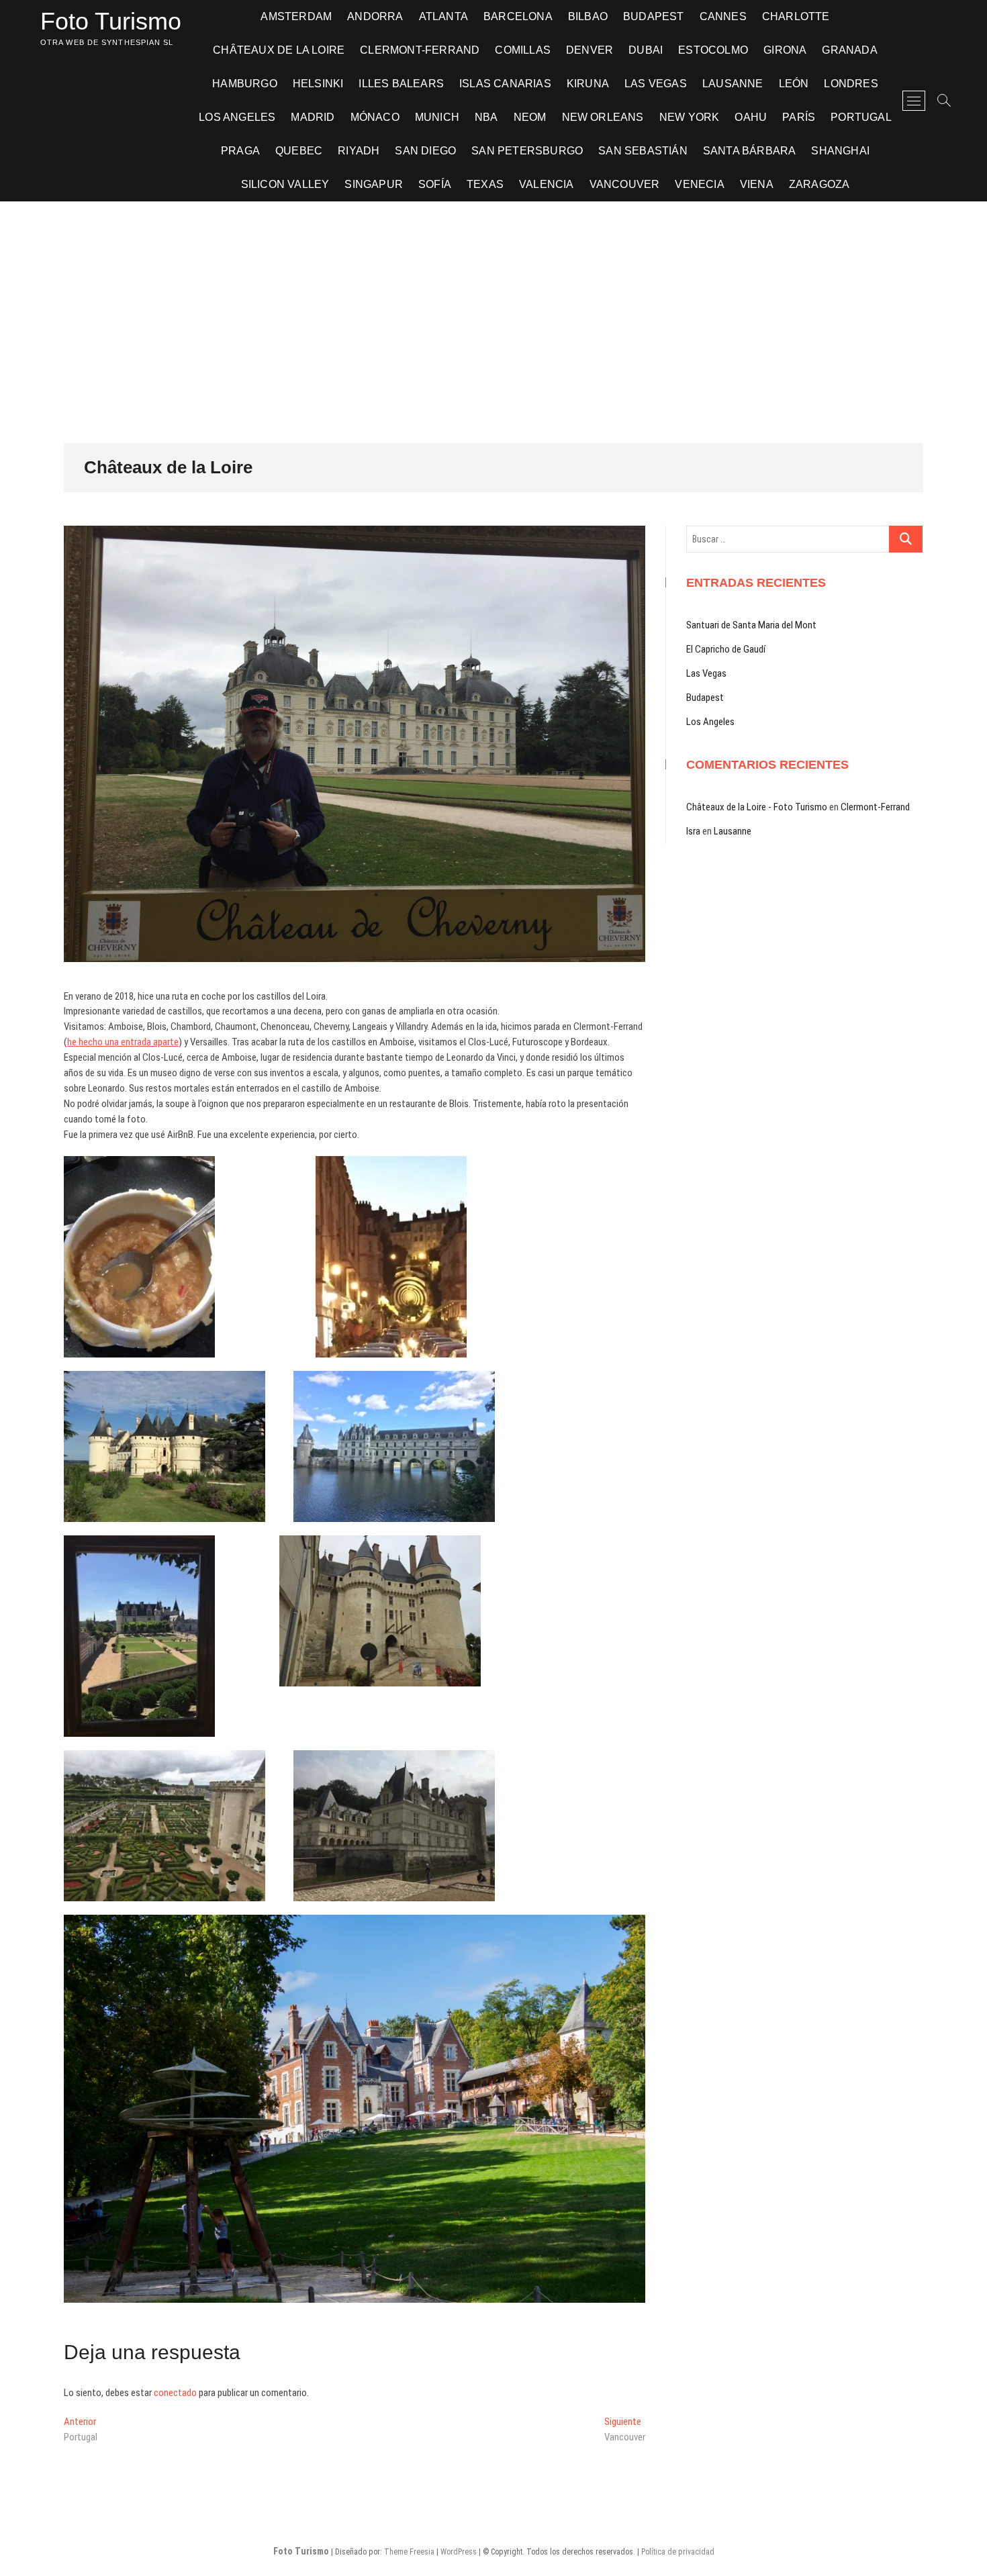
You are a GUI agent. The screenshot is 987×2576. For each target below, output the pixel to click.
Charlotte (796, 16)
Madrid (313, 117)
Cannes (723, 16)
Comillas (523, 50)
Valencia (547, 184)
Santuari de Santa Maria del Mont (751, 625)
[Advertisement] (493, 302)
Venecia (699, 184)
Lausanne (733, 84)
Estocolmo (713, 50)
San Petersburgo (527, 151)
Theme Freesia (409, 2552)
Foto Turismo (111, 21)
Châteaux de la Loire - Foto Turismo (757, 807)
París (799, 117)
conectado (175, 2393)
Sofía (435, 184)
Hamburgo (245, 84)
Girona (785, 50)
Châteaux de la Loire (279, 50)
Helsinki (318, 84)
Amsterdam (296, 16)
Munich (437, 117)
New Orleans (603, 117)
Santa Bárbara (750, 151)
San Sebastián (643, 151)
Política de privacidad (678, 2552)
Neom (530, 117)
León (794, 84)
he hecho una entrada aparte (123, 1042)
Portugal (861, 117)
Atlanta (443, 16)
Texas (485, 184)
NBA (486, 117)
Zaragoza (819, 184)
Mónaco (375, 117)
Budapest (654, 16)
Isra (693, 831)
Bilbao (588, 16)
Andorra (375, 16)
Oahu (751, 117)
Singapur (374, 184)
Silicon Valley (285, 184)
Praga (240, 151)
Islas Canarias (505, 84)
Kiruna (588, 84)
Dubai (646, 50)
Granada (849, 50)
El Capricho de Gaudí (726, 649)
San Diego (425, 151)
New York (690, 117)
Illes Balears (401, 84)
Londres (851, 84)
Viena (757, 184)
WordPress (459, 2552)
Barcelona (518, 16)
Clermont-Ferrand (420, 50)
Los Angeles (237, 117)
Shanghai (840, 151)
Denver (590, 50)
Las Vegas (656, 84)
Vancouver (625, 184)
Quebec (299, 151)
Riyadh (359, 151)
